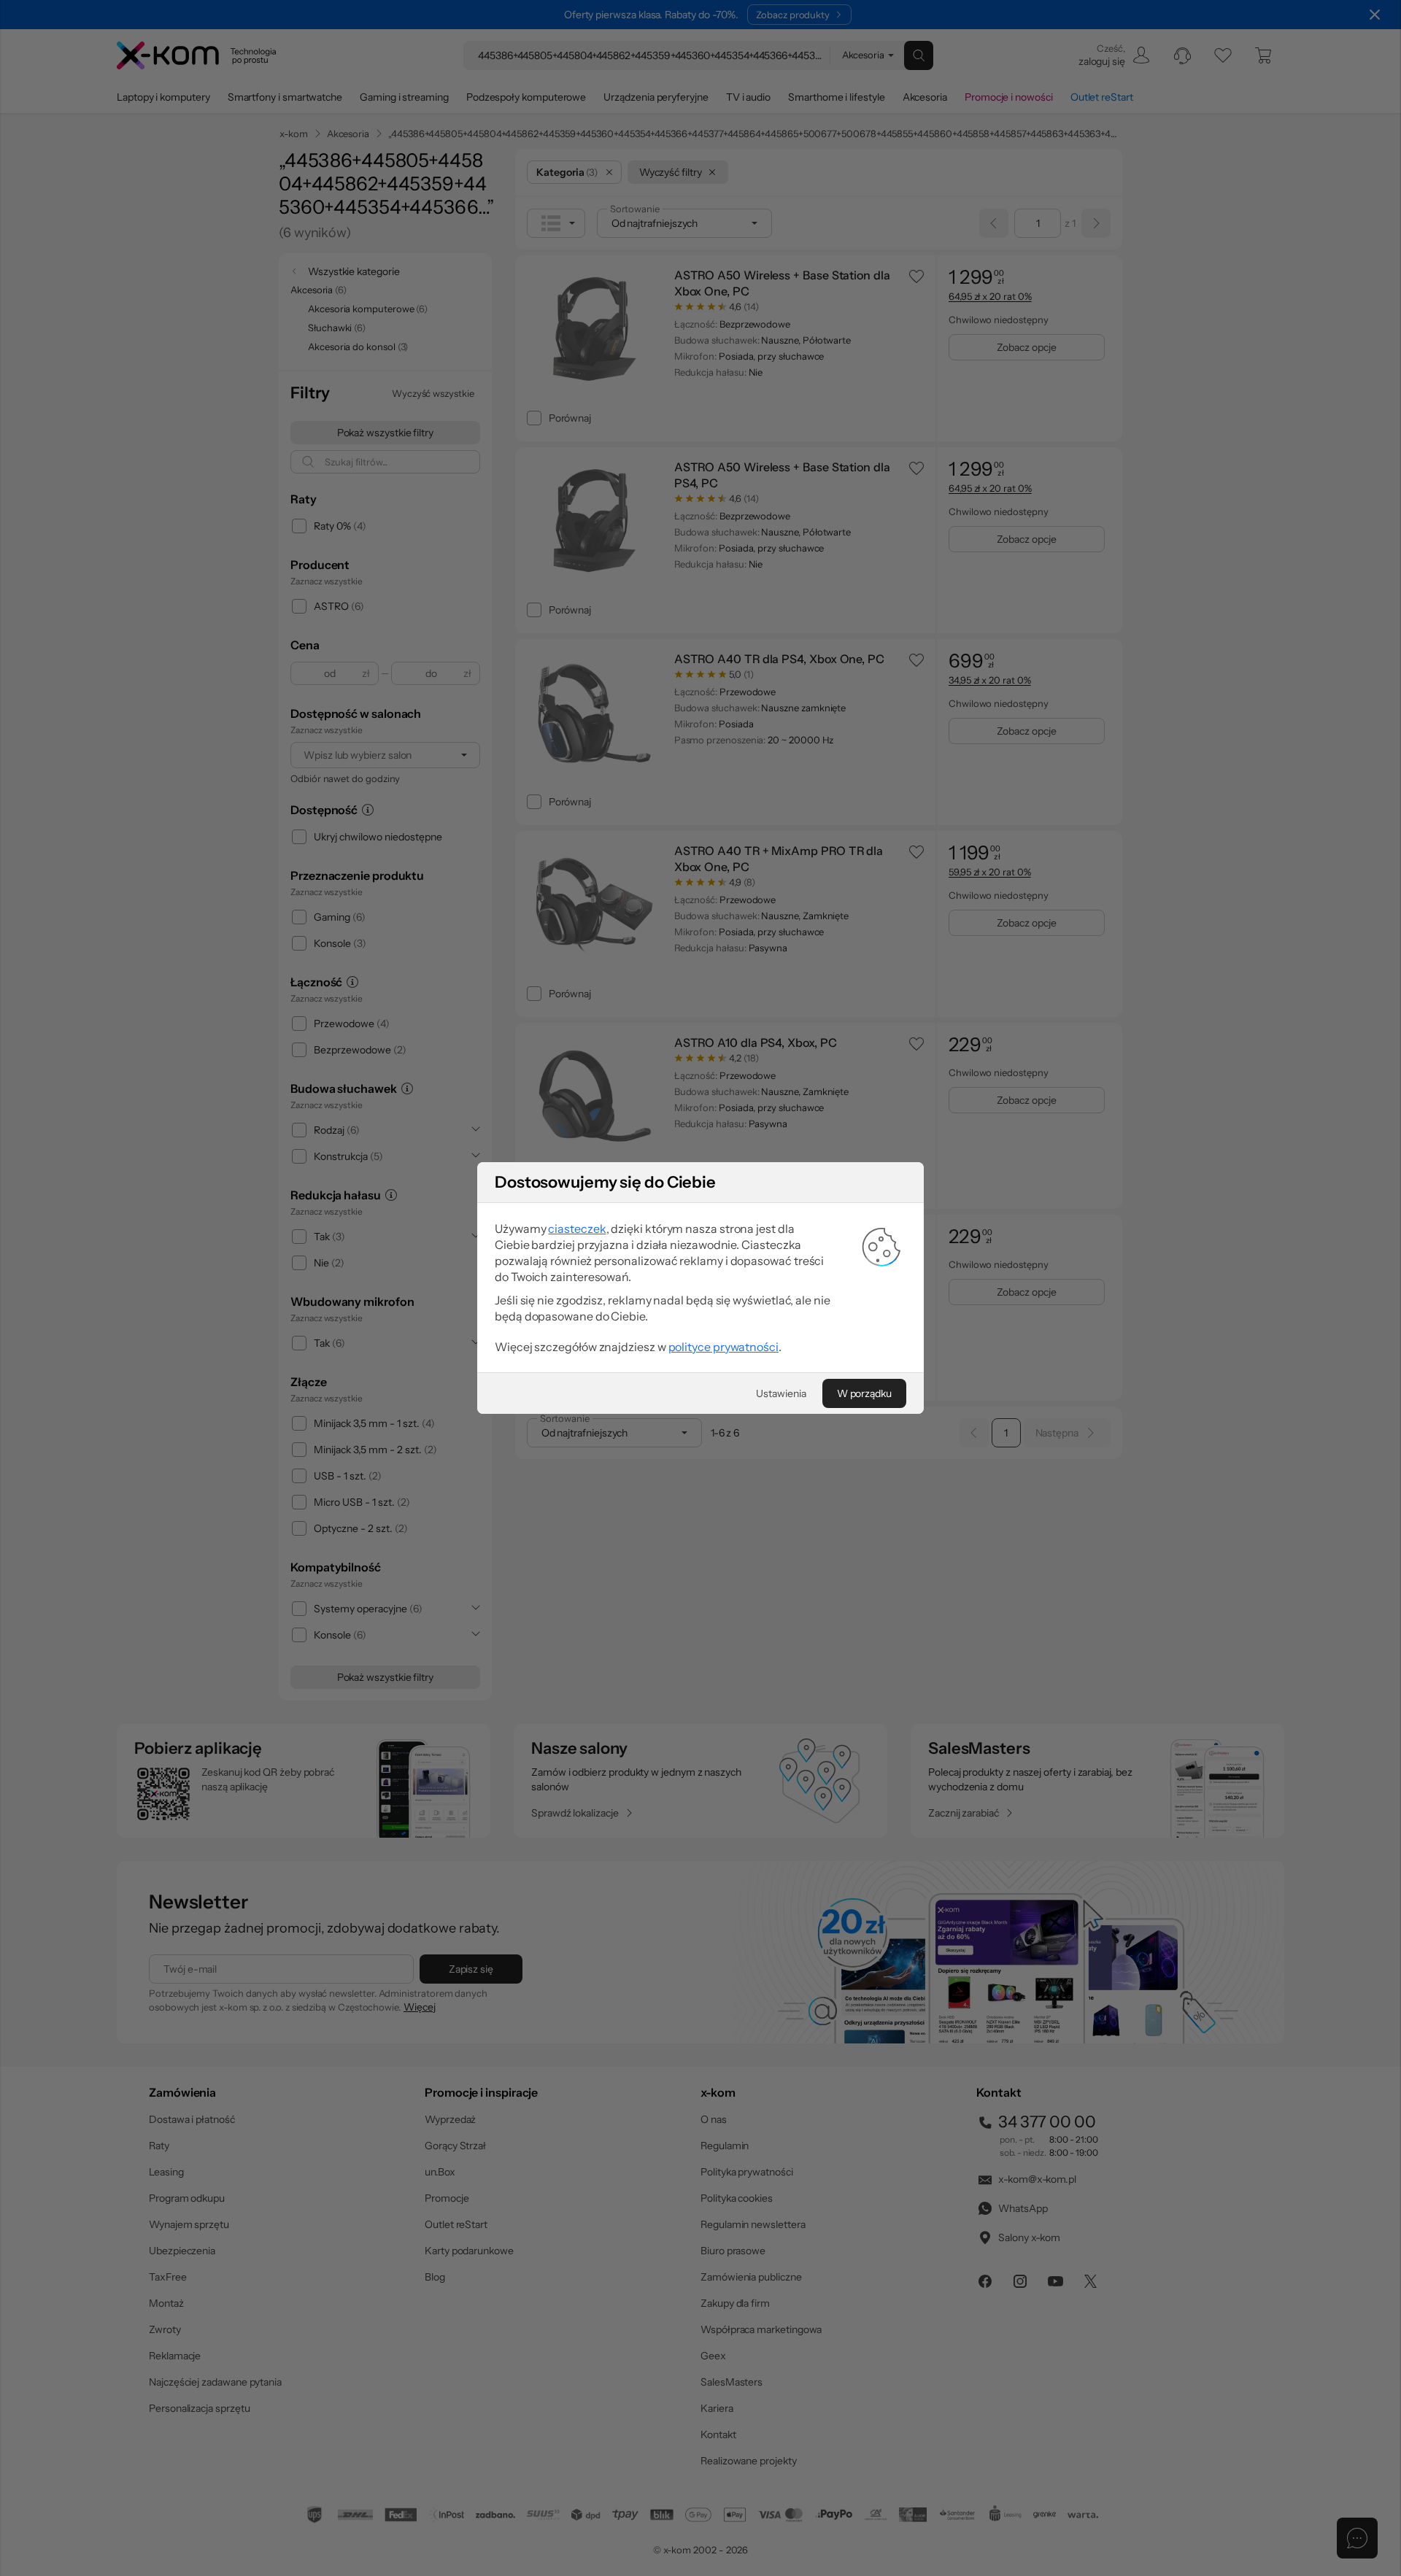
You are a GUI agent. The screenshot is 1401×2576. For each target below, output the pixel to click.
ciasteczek (577, 1229)
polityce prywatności (723, 1347)
